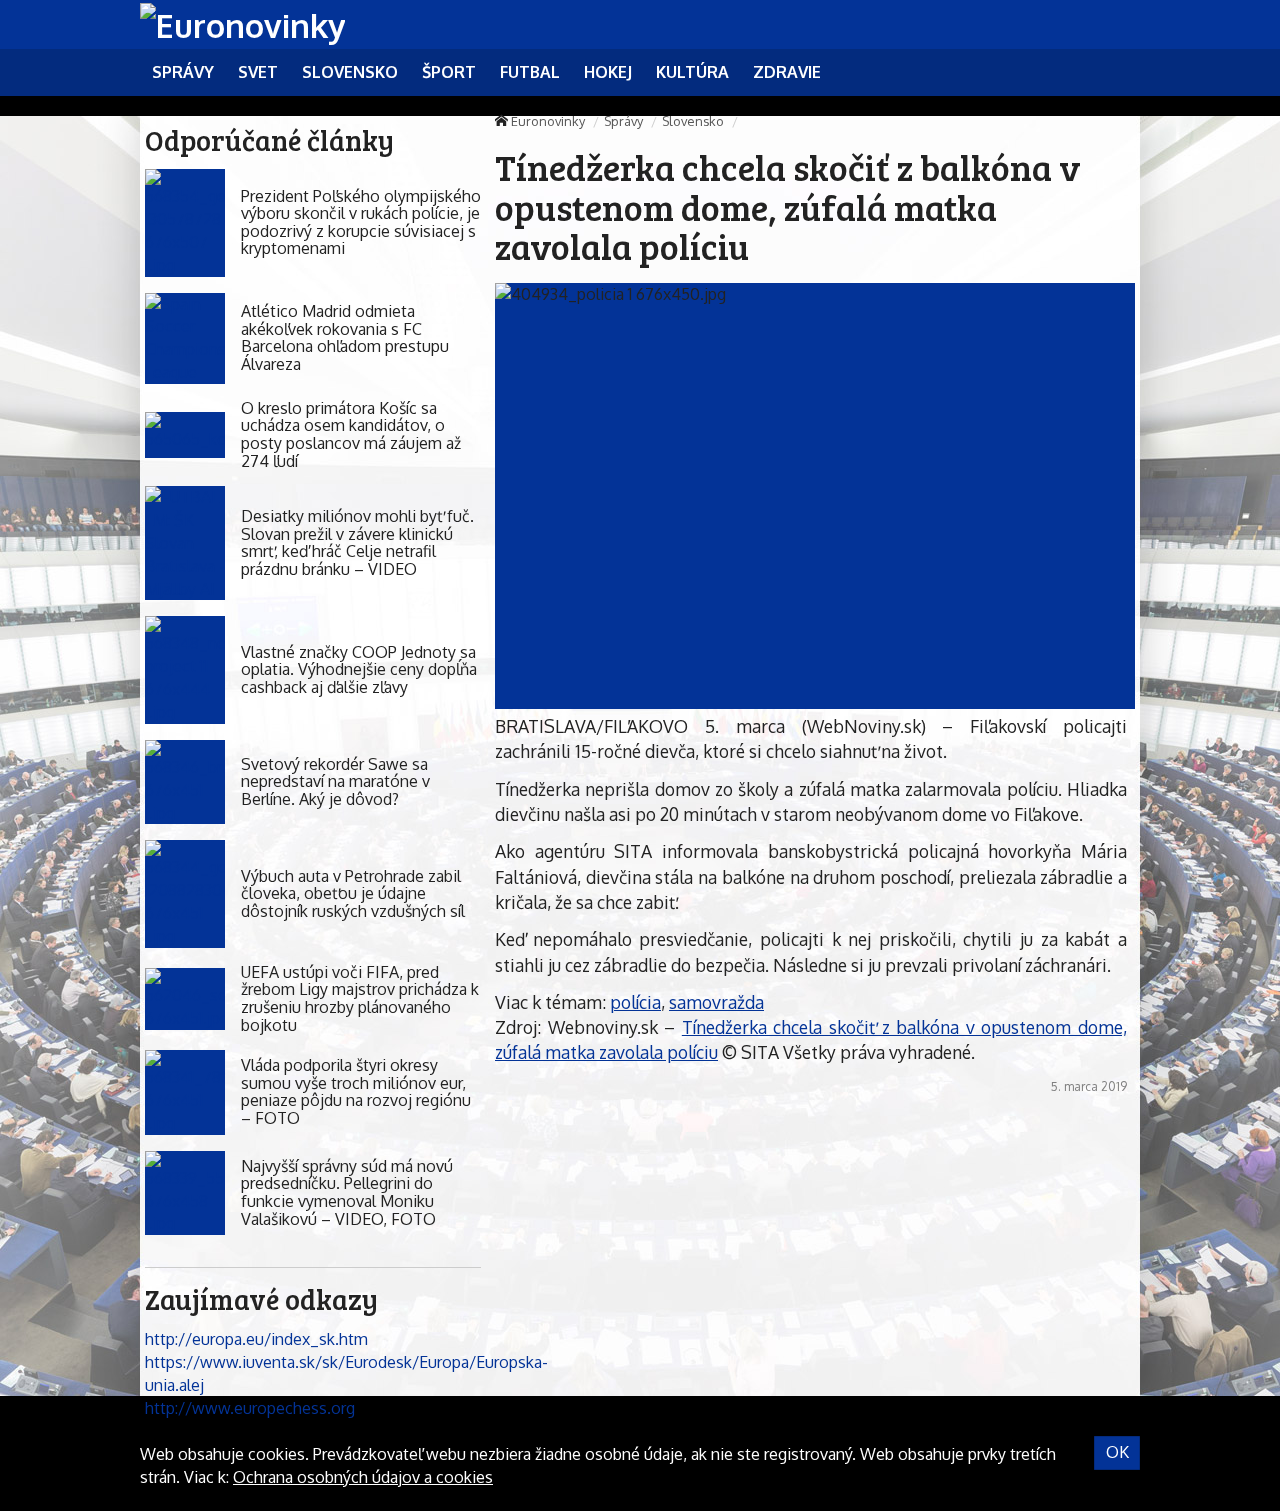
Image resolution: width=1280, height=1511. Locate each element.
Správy (623, 121)
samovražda (716, 1002)
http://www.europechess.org (250, 1408)
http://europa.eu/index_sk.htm (256, 1339)
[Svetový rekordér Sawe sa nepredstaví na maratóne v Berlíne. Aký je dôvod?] (185, 782)
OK (1117, 1452)
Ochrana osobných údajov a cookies (363, 1477)
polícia (635, 1002)
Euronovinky (548, 121)
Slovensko (693, 121)
